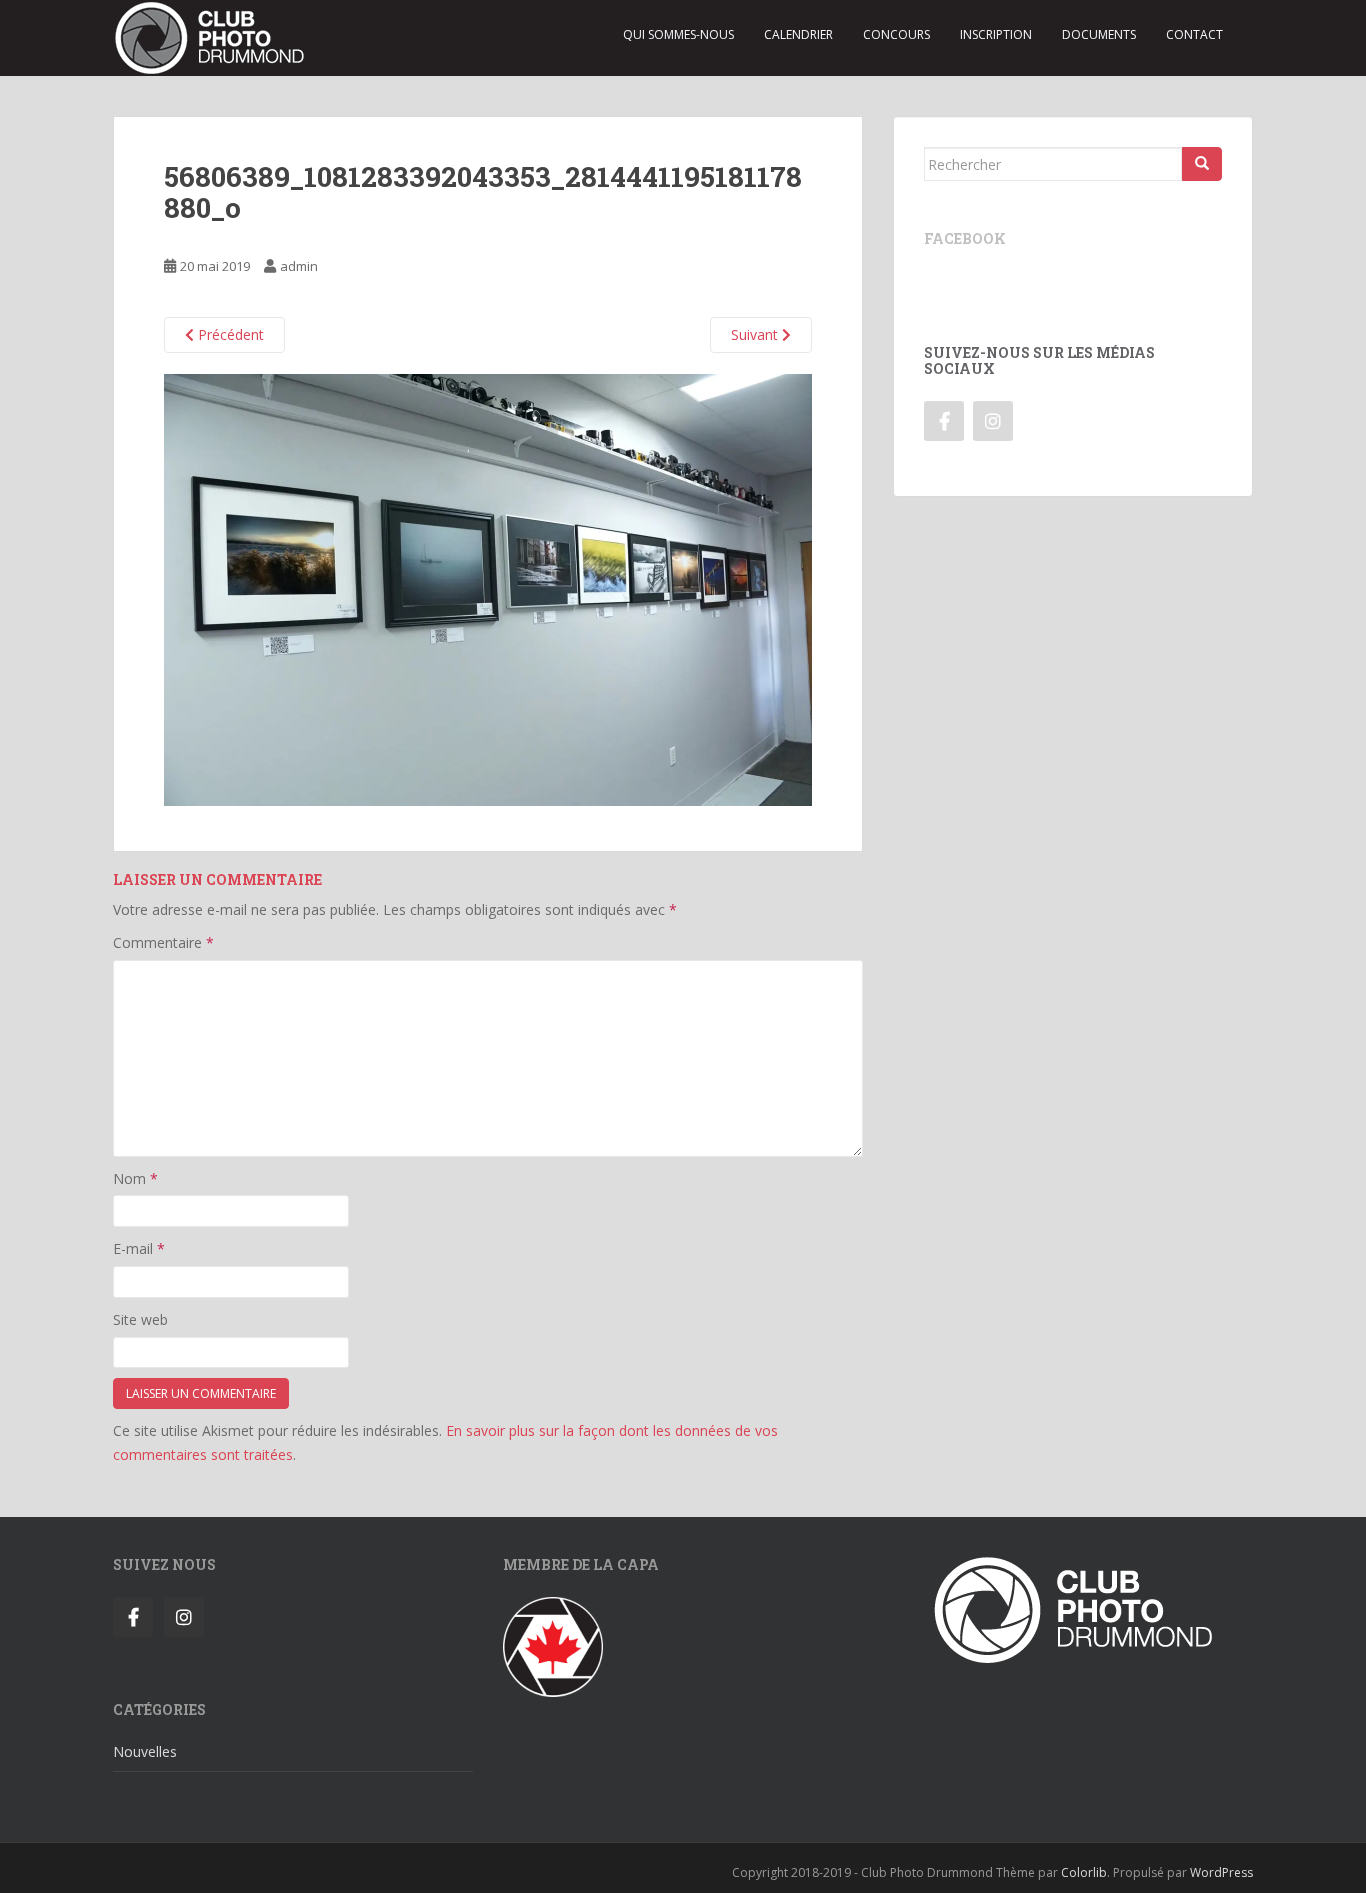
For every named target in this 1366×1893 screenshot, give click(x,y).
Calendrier (798, 34)
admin (299, 266)
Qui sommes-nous (678, 34)
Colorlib (1084, 1872)
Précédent (229, 334)
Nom (135, 1178)
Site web (140, 1319)
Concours (896, 34)
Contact (1194, 34)
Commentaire (163, 942)
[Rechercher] (1202, 164)
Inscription (996, 34)
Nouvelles (145, 1751)
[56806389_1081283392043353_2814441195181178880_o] (488, 588)
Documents (1099, 34)
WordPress (1221, 1872)
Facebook (965, 238)
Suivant (756, 334)
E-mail (139, 1248)
